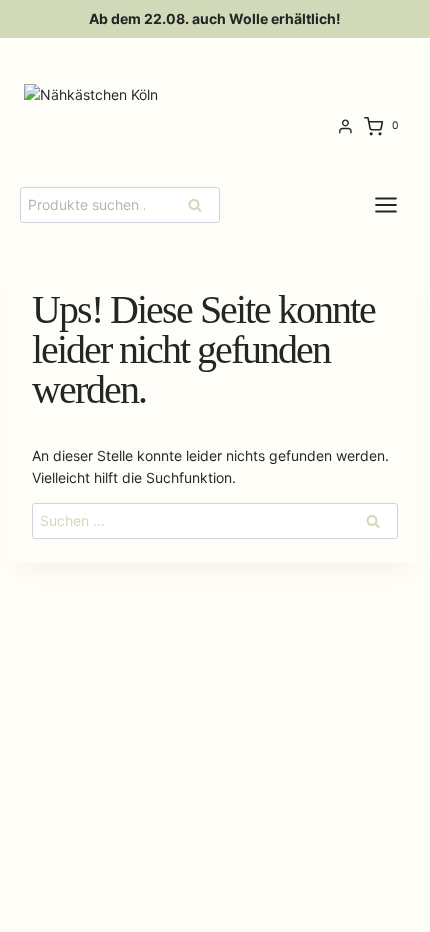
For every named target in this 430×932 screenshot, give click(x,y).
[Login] (345, 127)
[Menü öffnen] (401, 204)
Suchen (201, 204)
